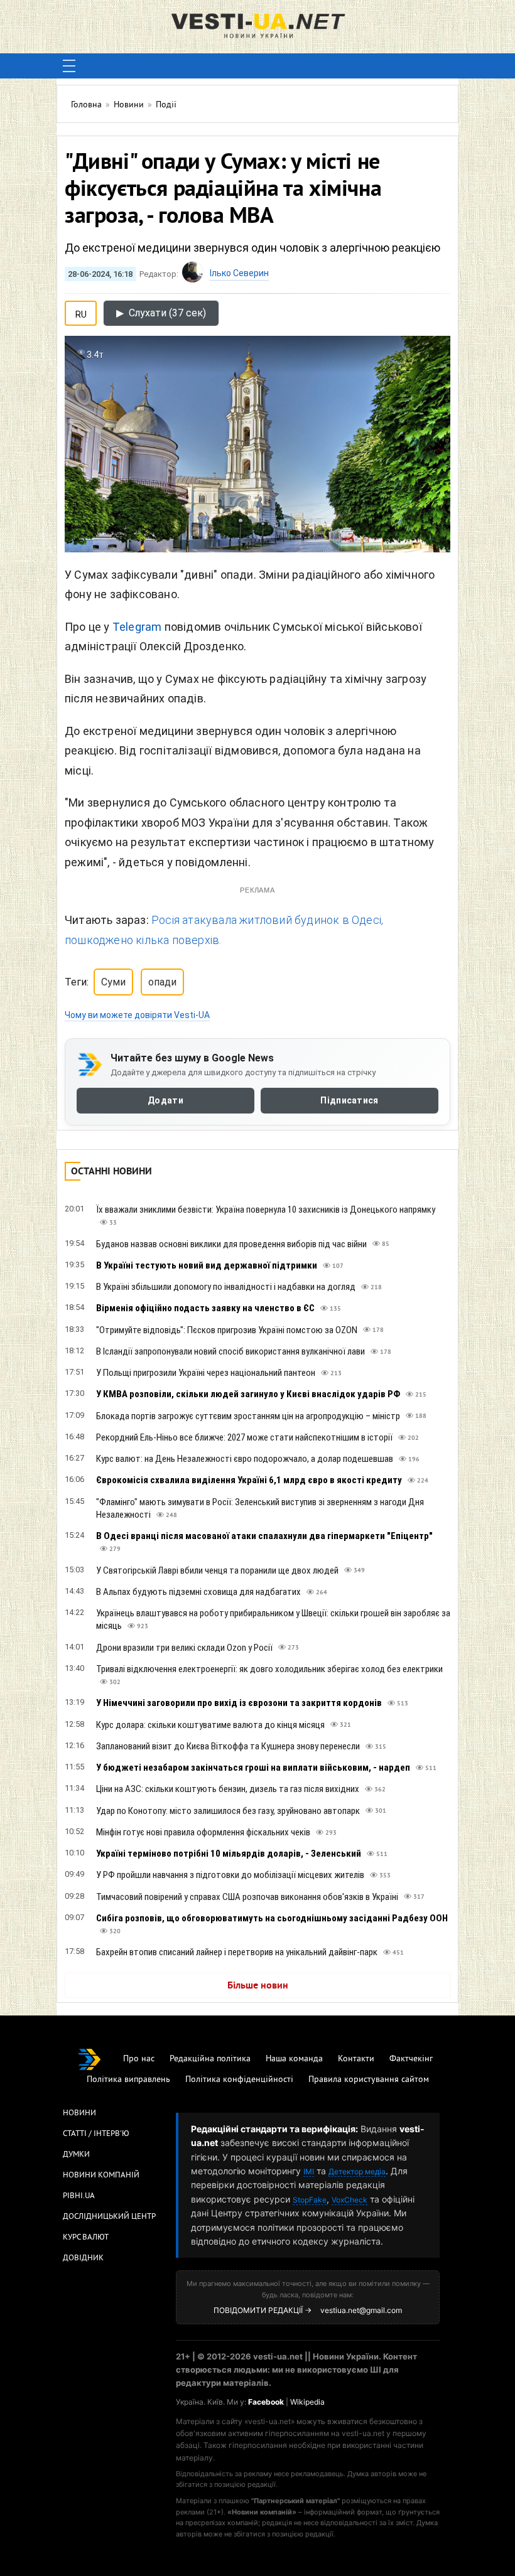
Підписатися (349, 1100)
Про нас (139, 2059)
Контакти (356, 2059)
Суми (113, 982)
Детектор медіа (357, 2171)
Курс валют (86, 2238)
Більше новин (258, 1986)
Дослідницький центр (109, 2217)
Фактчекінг (411, 2059)
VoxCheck (350, 2200)
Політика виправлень (128, 2080)
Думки (76, 2155)
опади (162, 982)
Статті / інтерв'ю (96, 2134)
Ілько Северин (239, 273)
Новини (79, 2113)
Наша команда (294, 2059)
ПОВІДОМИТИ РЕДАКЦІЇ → (263, 2310)
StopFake (310, 2200)
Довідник (83, 2258)
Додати (165, 1100)
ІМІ (309, 2171)
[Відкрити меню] (69, 66)
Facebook (266, 2402)
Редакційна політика (210, 2059)
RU (81, 312)
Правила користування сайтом (369, 2080)
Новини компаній (101, 2176)
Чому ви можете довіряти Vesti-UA (137, 1015)
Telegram (137, 627)
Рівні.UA (79, 2196)
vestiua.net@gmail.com (361, 2310)
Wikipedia (307, 2402)
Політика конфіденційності (239, 2080)
